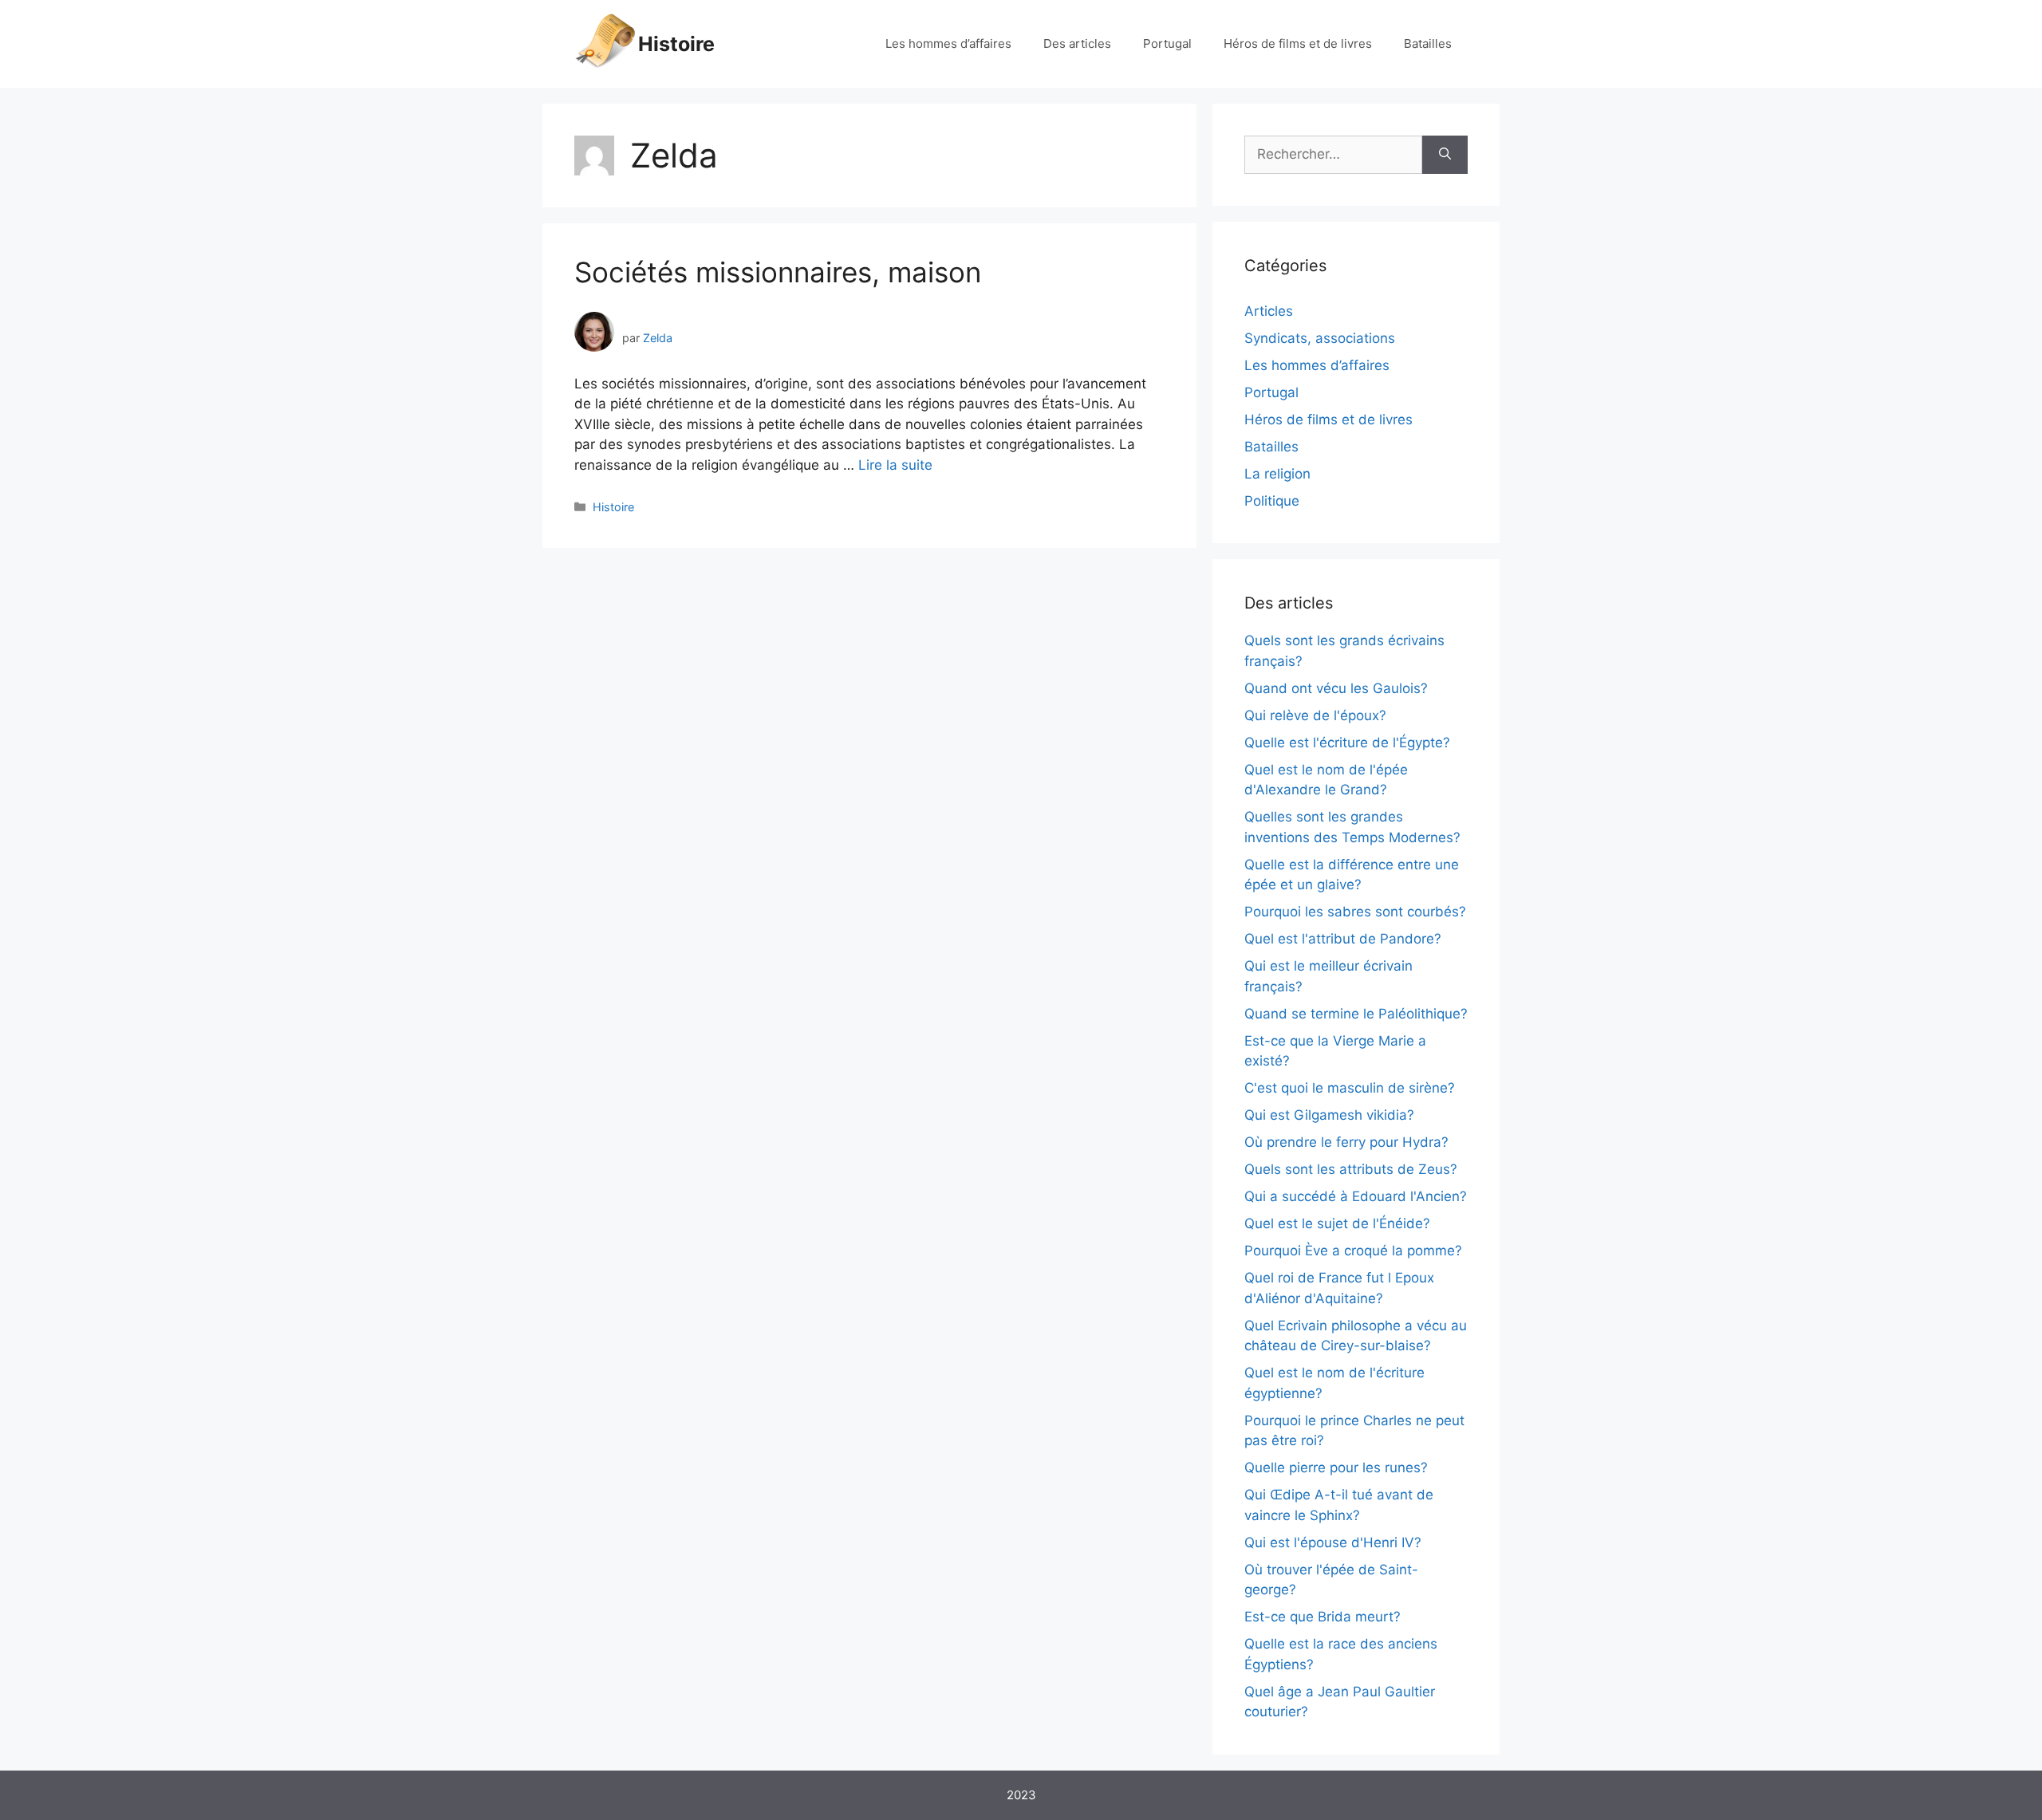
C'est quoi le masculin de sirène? (1350, 1088)
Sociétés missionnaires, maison (778, 272)
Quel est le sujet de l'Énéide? (1337, 1223)
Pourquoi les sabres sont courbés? (1355, 912)
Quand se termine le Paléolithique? (1356, 1014)
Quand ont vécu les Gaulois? (1336, 688)
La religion (1277, 474)
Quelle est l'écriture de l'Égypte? (1347, 743)
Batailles (1428, 43)
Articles (1269, 311)
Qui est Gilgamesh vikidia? (1329, 1115)
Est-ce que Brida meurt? (1323, 1617)
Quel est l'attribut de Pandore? (1343, 939)
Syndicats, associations (1320, 338)
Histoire (676, 44)
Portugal (1167, 43)
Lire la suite (895, 465)
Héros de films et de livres (1298, 43)
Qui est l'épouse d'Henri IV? (1333, 1542)
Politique (1272, 501)
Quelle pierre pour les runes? (1336, 1467)
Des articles (1077, 43)
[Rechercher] (1445, 155)
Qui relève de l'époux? (1315, 715)
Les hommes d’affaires (948, 43)
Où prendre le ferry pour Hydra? (1346, 1142)
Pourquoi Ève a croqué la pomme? (1353, 1251)
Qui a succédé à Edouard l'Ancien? (1356, 1196)
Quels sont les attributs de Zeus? (1351, 1169)
